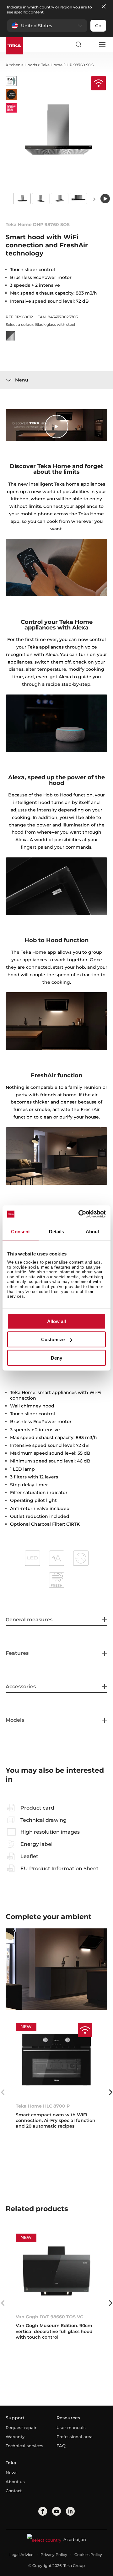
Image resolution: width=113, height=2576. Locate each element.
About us (15, 2482)
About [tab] (93, 1231)
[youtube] (56, 2511)
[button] (47, 26)
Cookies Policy (88, 2555)
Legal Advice (21, 2555)
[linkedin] (70, 2511)
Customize (53, 1339)
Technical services (24, 2446)
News (12, 2472)
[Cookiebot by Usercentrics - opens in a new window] (80, 1214)
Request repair (21, 2427)
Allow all (56, 1321)
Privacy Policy (54, 2555)
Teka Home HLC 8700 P (43, 2106)
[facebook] (43, 2511)
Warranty (15, 2437)
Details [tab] (57, 1231)
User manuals (71, 2427)
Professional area (75, 2437)
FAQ (61, 2446)
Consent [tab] (20, 1231)
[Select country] (90, 44)
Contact (14, 2491)
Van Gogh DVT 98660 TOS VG (50, 2317)
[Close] (104, 7)
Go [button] (98, 26)
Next (94, 199)
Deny (56, 1358)
